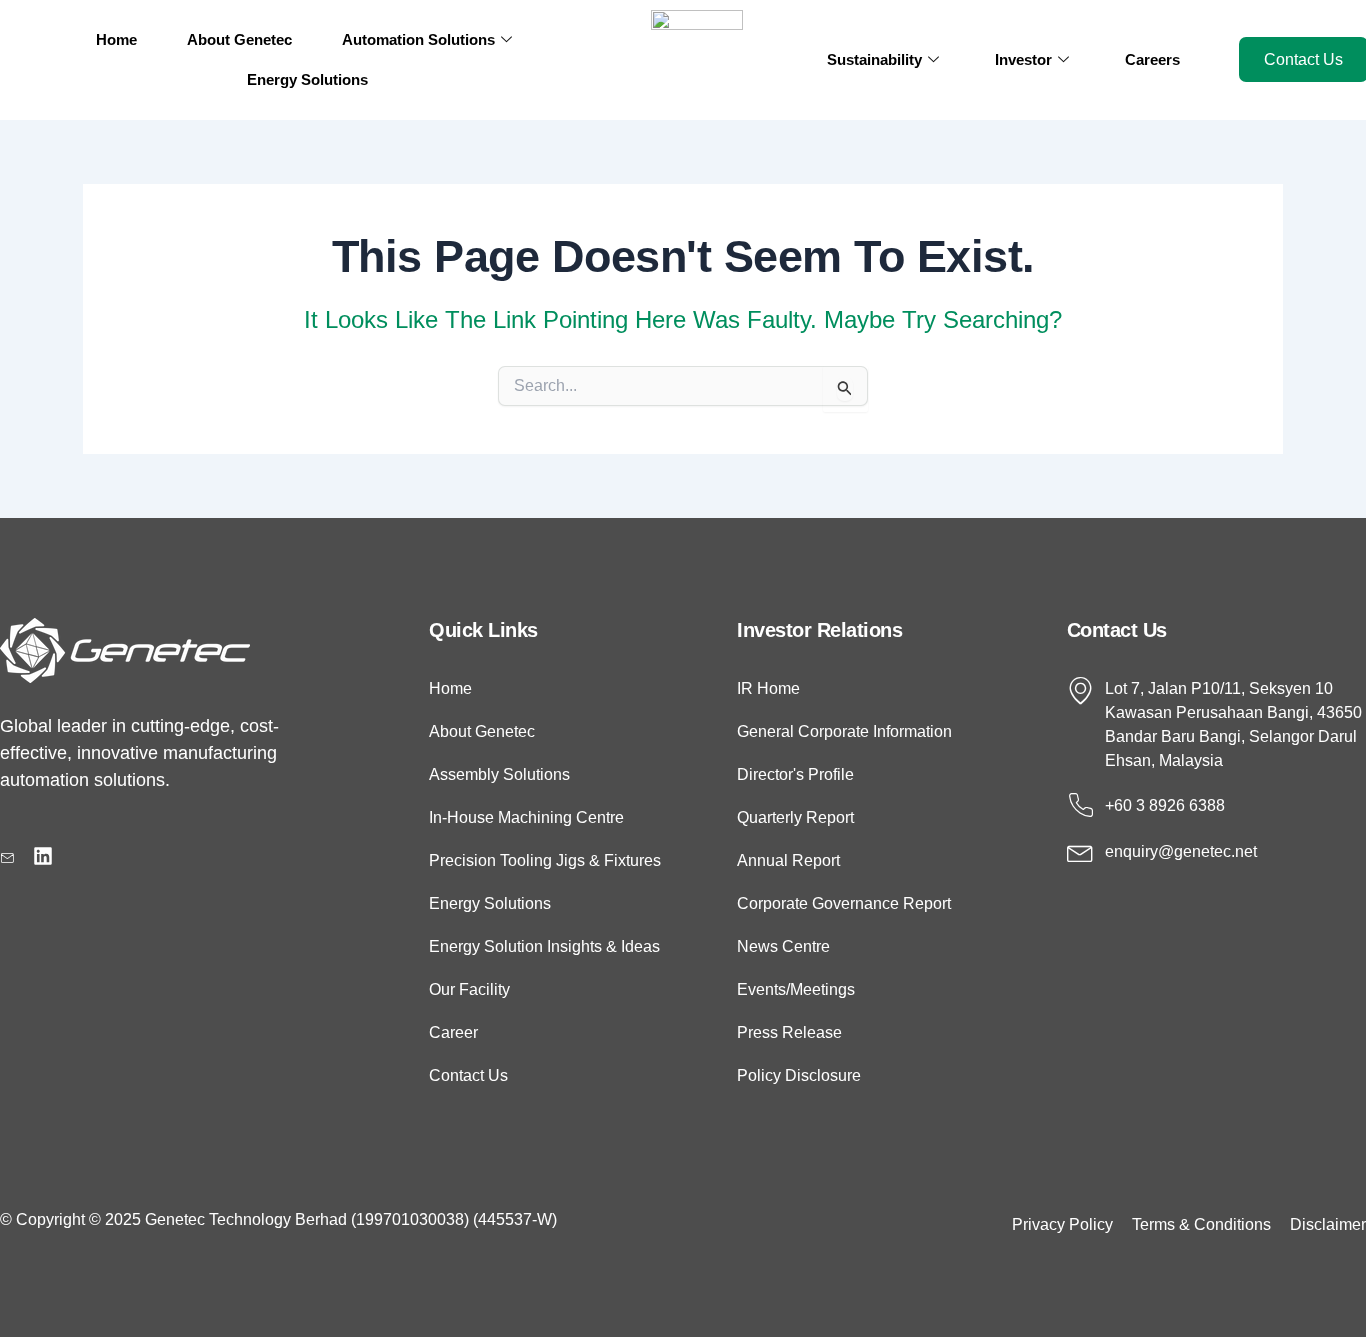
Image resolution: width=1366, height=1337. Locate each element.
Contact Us (1117, 630)
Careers (1152, 59)
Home (116, 39)
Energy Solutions (307, 79)
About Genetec (239, 39)
